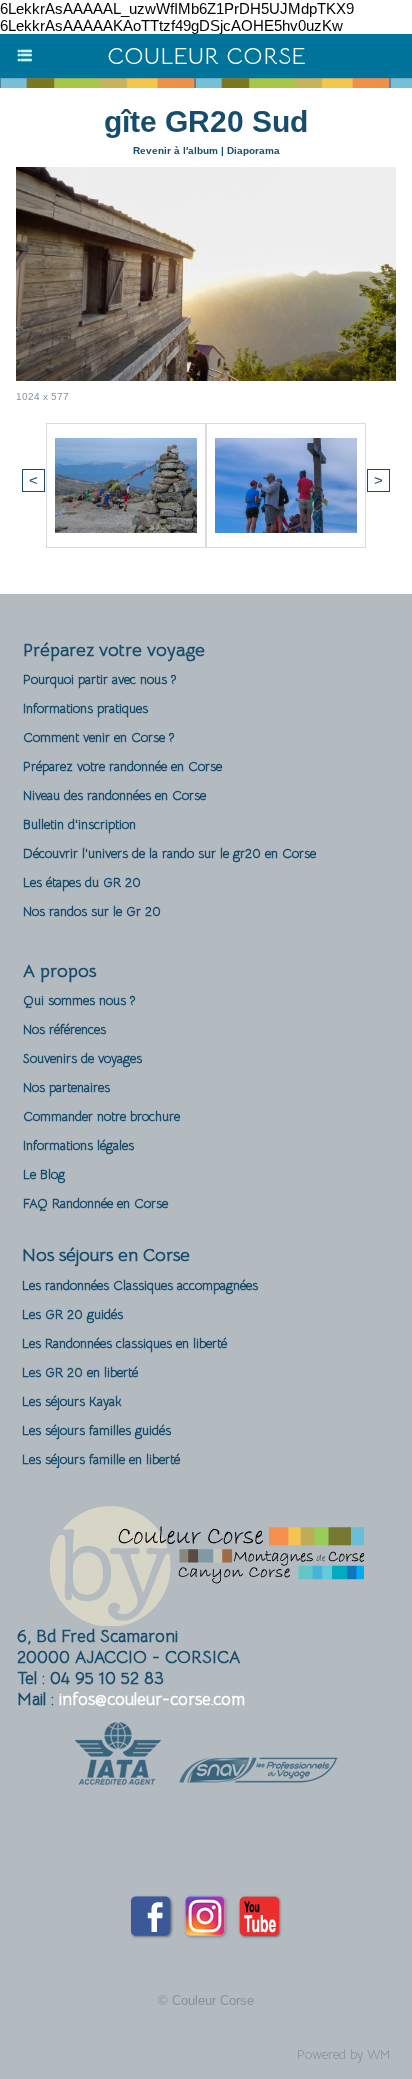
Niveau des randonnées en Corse (114, 795)
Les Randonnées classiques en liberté (124, 1343)
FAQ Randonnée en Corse (95, 1203)
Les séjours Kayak (72, 1401)
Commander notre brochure (101, 1116)
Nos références (64, 1029)
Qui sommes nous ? (79, 1000)
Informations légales (78, 1145)
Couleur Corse (206, 56)
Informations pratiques (85, 708)
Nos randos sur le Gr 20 (92, 911)
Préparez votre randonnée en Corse (122, 766)
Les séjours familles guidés (96, 1430)
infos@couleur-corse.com (152, 1699)
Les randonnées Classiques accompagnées (140, 1285)
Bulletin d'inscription (79, 824)
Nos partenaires (66, 1087)
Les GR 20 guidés (72, 1314)
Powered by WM (343, 2054)
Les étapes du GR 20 (82, 882)
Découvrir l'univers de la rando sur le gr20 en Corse (169, 853)
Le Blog (44, 1174)
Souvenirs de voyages (82, 1058)
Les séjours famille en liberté (101, 1459)
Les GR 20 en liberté (80, 1372)
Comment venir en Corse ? (98, 737)
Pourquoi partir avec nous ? (99, 679)
